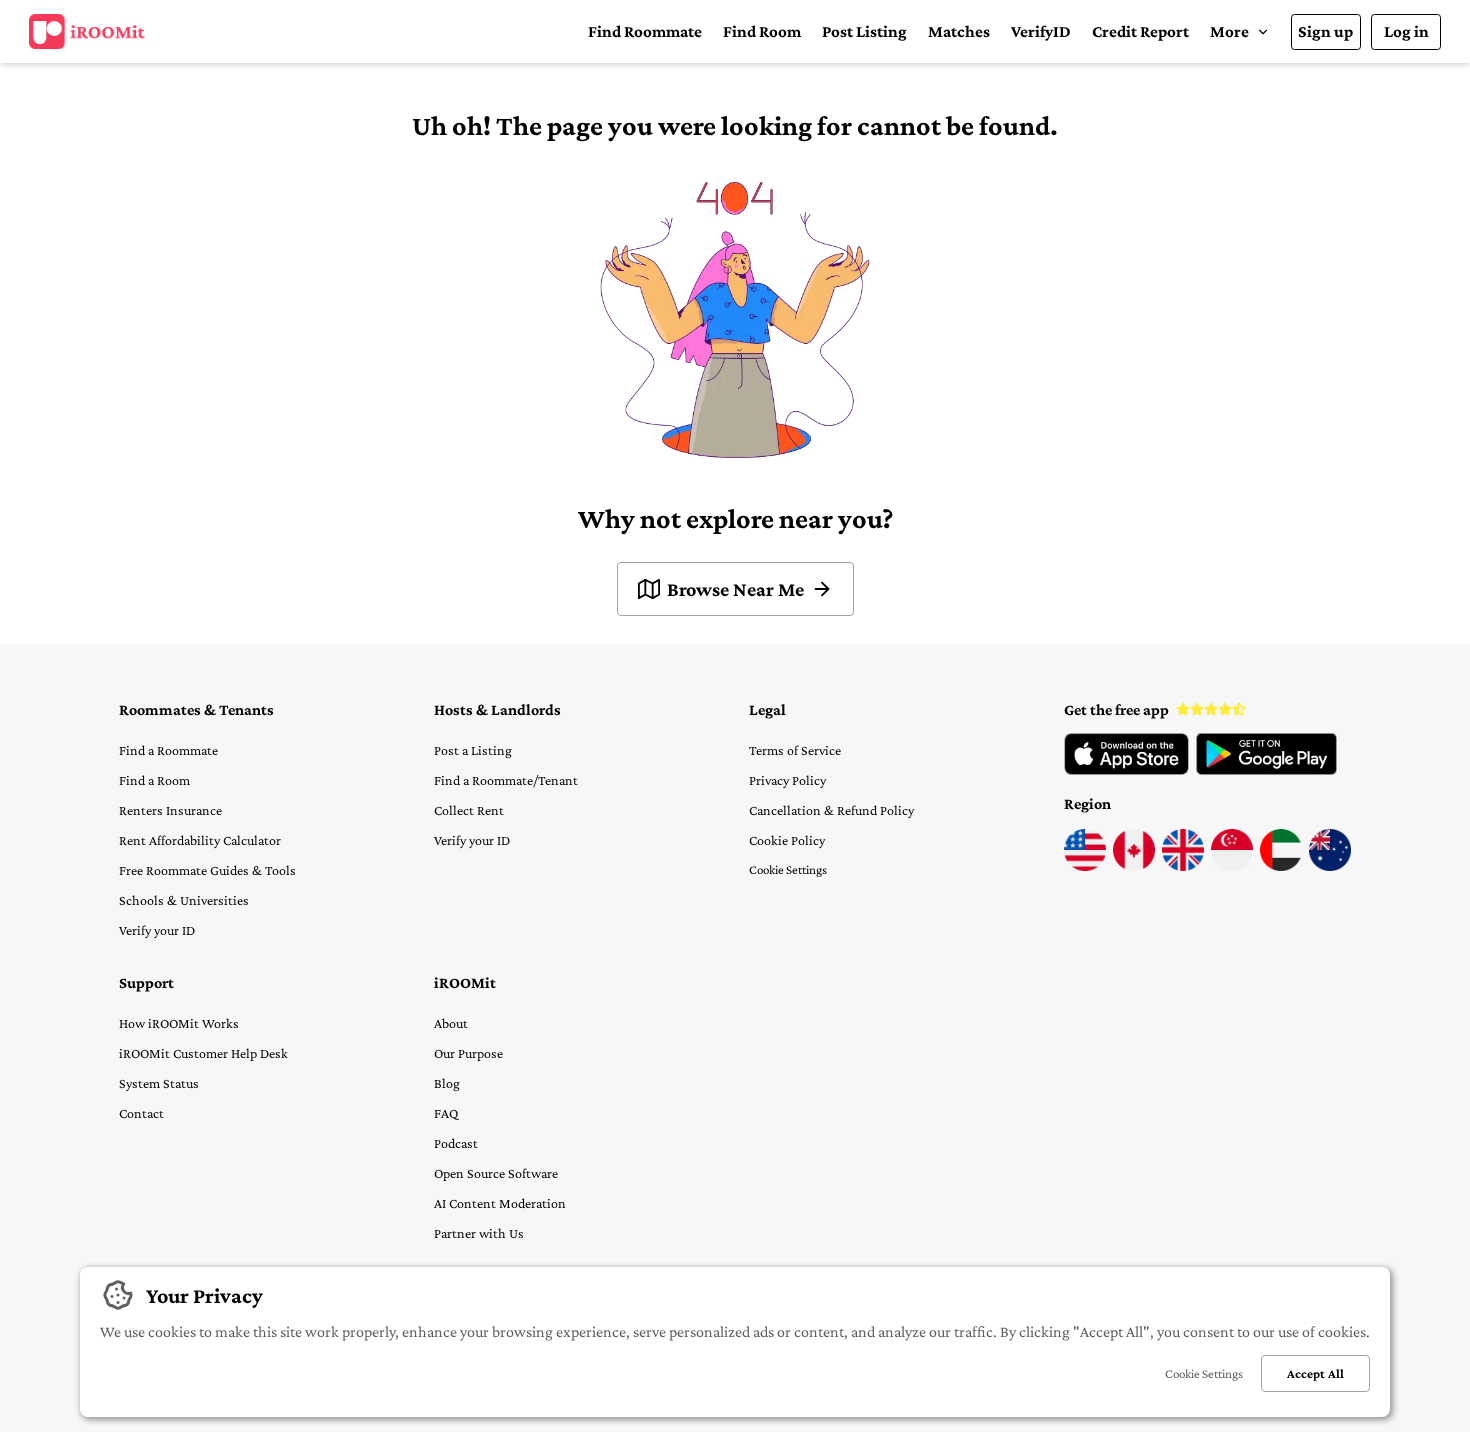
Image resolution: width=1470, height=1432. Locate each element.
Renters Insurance (170, 810)
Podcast (456, 1143)
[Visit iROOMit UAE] (1281, 866)
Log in (1406, 31)
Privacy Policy (787, 780)
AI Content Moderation (500, 1203)
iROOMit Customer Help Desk (203, 1053)
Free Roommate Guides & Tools (207, 870)
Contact (141, 1113)
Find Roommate (645, 31)
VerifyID (1041, 31)
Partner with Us (479, 1233)
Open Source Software (496, 1173)
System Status (159, 1083)
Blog (447, 1083)
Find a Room (154, 780)
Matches (959, 31)
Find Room (762, 31)
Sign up (1325, 31)
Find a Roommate (168, 750)
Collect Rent (469, 810)
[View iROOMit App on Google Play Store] (1266, 770)
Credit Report (1140, 31)
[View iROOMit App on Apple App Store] (1126, 770)
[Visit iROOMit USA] (1085, 866)
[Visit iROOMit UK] (1183, 866)
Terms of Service (795, 750)
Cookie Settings (788, 869)
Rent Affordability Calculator (200, 840)
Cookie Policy (787, 840)
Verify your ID (157, 930)
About (451, 1023)
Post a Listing (473, 750)
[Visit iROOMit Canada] (1134, 866)
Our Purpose (468, 1053)
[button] (1239, 31)
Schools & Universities (184, 900)
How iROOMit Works (179, 1023)
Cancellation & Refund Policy (831, 810)
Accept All (1315, 1373)
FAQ (446, 1113)
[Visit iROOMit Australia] (1330, 866)
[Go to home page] (87, 32)
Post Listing (864, 31)
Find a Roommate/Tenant (506, 780)
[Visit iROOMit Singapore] (1232, 866)
